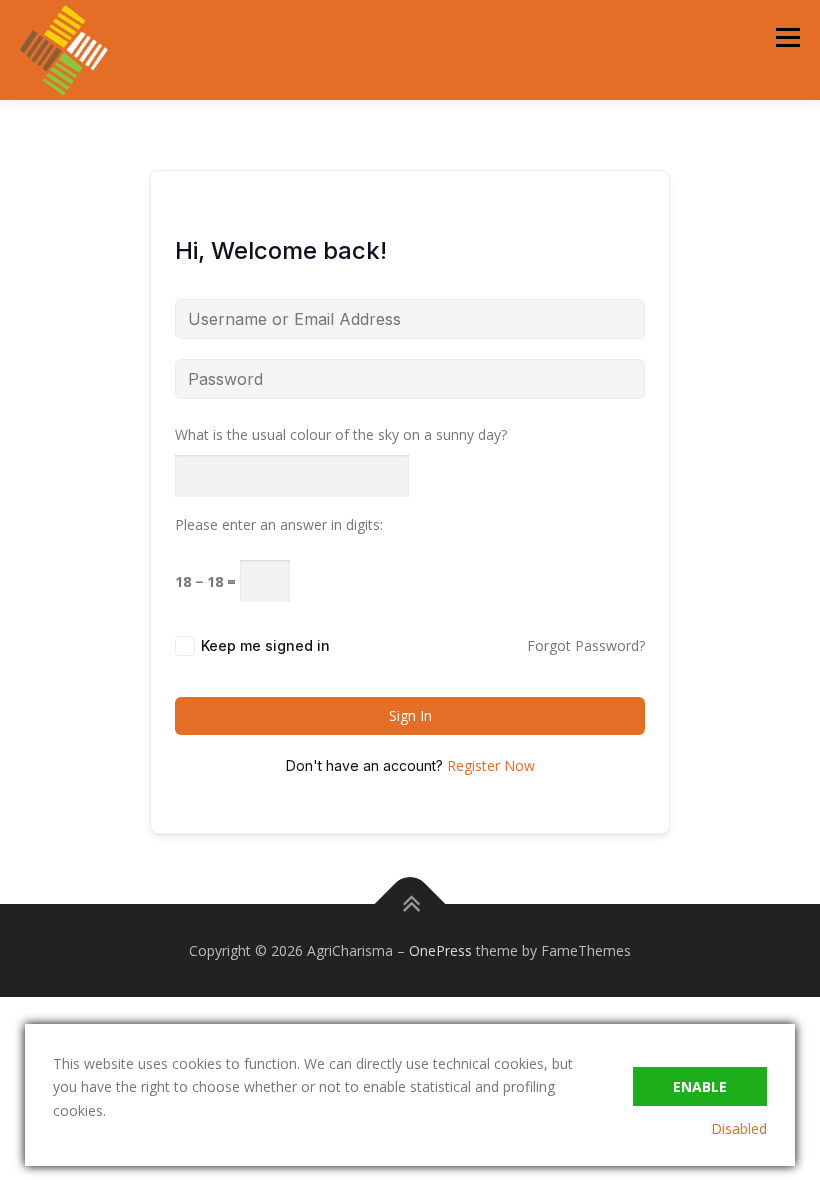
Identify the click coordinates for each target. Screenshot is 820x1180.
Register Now (491, 765)
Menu (787, 37)
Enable (700, 1086)
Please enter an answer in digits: (279, 524)
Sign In (410, 715)
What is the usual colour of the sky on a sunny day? (341, 434)
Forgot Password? (586, 645)
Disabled (739, 1128)
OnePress (440, 950)
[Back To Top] (410, 903)
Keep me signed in (265, 645)
